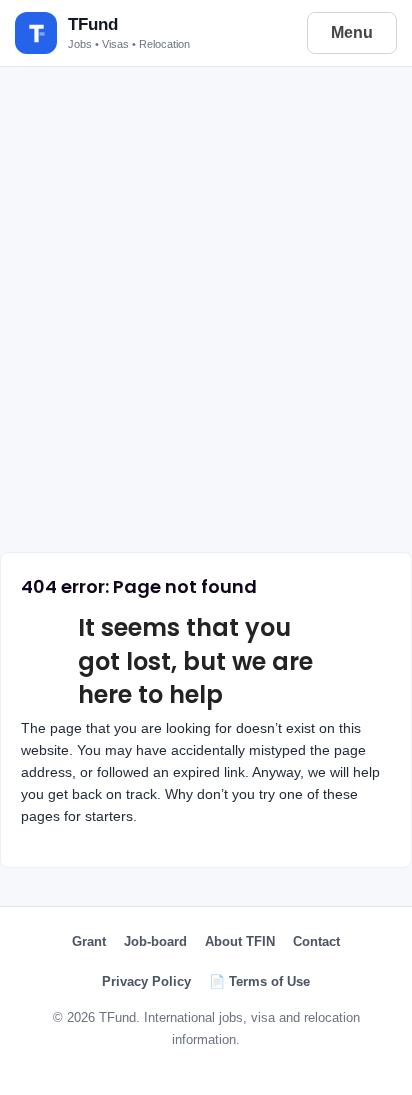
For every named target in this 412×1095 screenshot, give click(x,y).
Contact (316, 941)
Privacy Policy (146, 981)
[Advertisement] (206, 303)
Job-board (155, 941)
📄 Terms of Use (259, 981)
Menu (352, 32)
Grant (89, 941)
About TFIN (240, 941)
